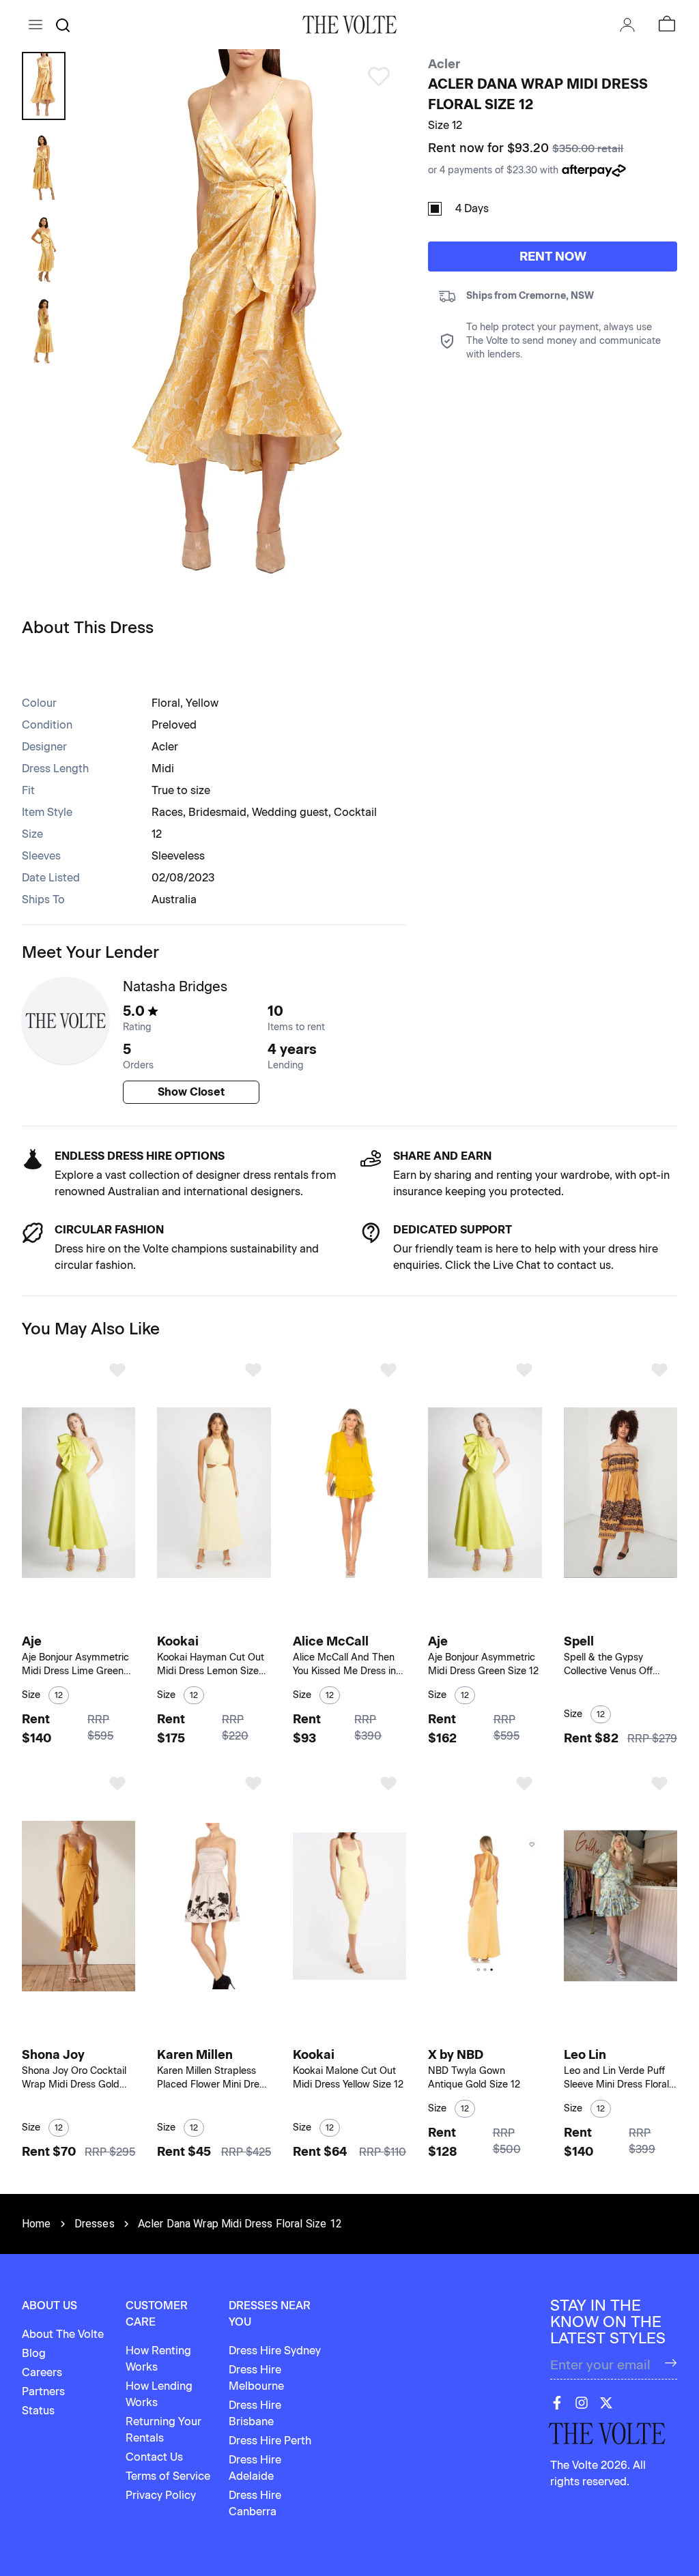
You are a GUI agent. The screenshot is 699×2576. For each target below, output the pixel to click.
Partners (43, 2391)
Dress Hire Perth (270, 2441)
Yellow (202, 703)
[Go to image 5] (92, 1621)
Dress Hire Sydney (275, 2351)
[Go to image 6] (99, 1621)
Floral (166, 703)
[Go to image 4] (84, 1621)
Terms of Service (168, 2476)
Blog (34, 2353)
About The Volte (63, 2334)
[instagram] (582, 2403)
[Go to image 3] (76, 1621)
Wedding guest (290, 812)
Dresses (95, 2224)
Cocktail (355, 812)
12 (157, 834)
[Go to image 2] (69, 1621)
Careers (42, 2372)
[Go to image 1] (59, 1621)
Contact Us (154, 2457)
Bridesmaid (217, 812)
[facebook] (557, 2403)
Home (37, 2224)
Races (167, 812)
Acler (444, 64)
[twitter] (606, 2403)
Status (38, 2411)
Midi (163, 769)
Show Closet (191, 1092)
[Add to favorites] (117, 1370)
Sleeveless (178, 856)
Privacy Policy (161, 2495)
